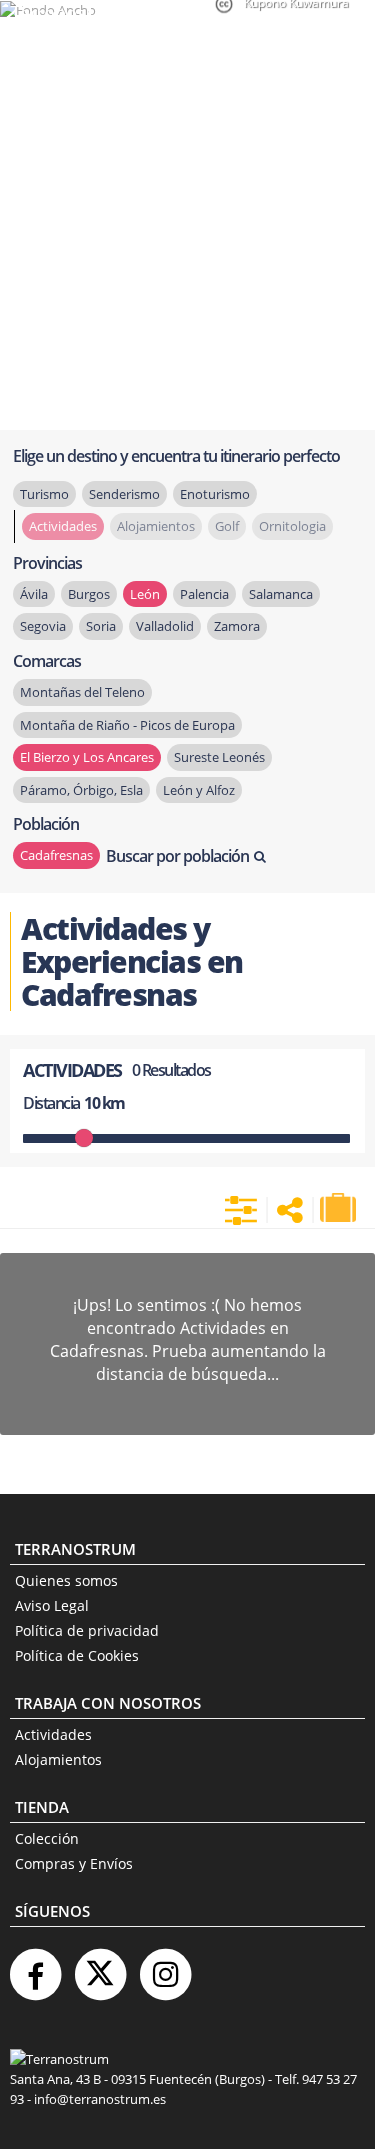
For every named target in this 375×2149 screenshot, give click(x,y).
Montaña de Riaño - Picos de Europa (127, 725)
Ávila (34, 594)
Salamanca (281, 594)
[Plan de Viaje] (340, 1208)
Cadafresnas (56, 855)
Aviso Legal (52, 1605)
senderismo (124, 494)
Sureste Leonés (219, 757)
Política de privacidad (87, 1630)
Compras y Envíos (74, 1863)
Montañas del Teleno (82, 692)
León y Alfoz (199, 790)
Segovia (43, 626)
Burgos (89, 594)
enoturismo (215, 494)
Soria (101, 626)
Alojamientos (58, 1759)
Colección (47, 1838)
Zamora (237, 626)
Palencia (204, 594)
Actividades (53, 1734)
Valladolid (165, 626)
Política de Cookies (77, 1655)
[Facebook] (35, 1966)
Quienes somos (66, 1580)
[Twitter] (100, 1966)
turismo (44, 494)
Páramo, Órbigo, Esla (81, 790)
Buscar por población (177, 856)
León (145, 594)
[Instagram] (165, 1966)
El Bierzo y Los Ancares (87, 757)
